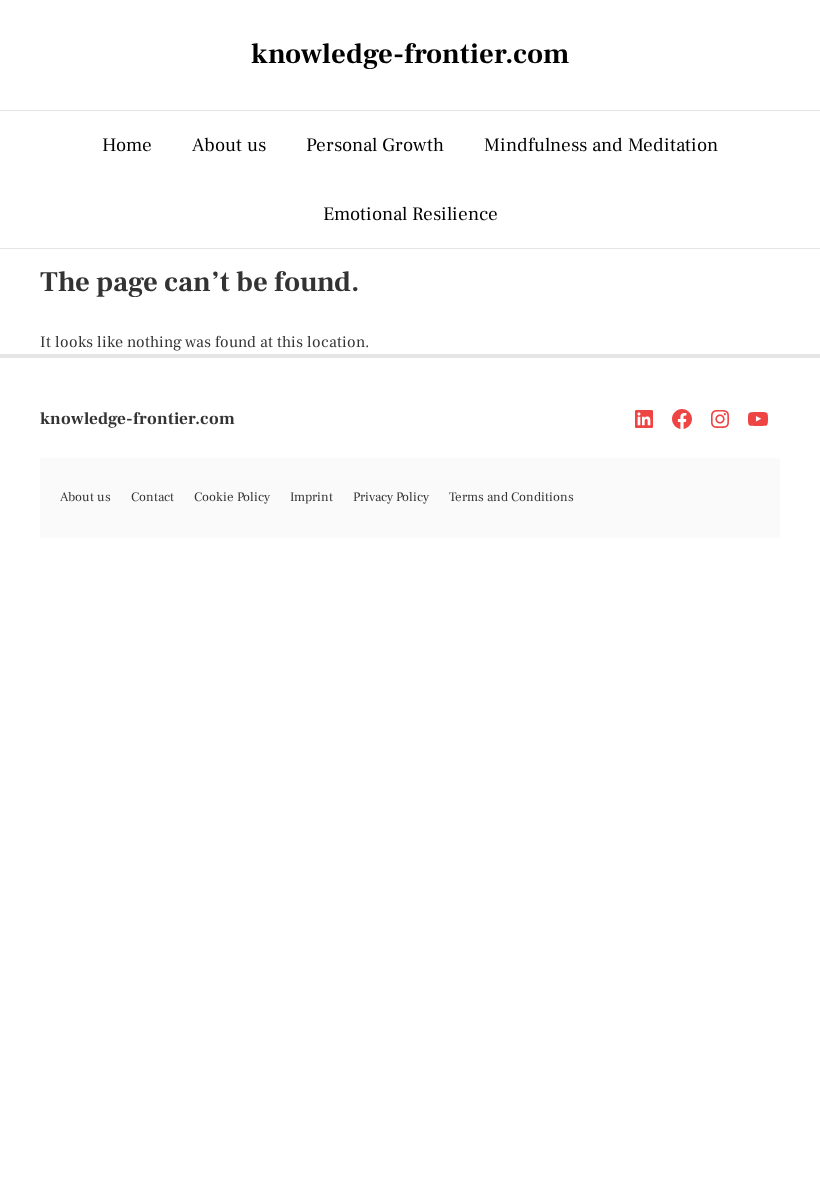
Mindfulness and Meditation (601, 145)
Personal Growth (375, 145)
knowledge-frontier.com (137, 419)
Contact (152, 497)
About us (229, 145)
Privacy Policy (391, 497)
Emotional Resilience (410, 214)
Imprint (311, 497)
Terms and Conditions (511, 497)
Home (127, 145)
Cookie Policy (232, 497)
